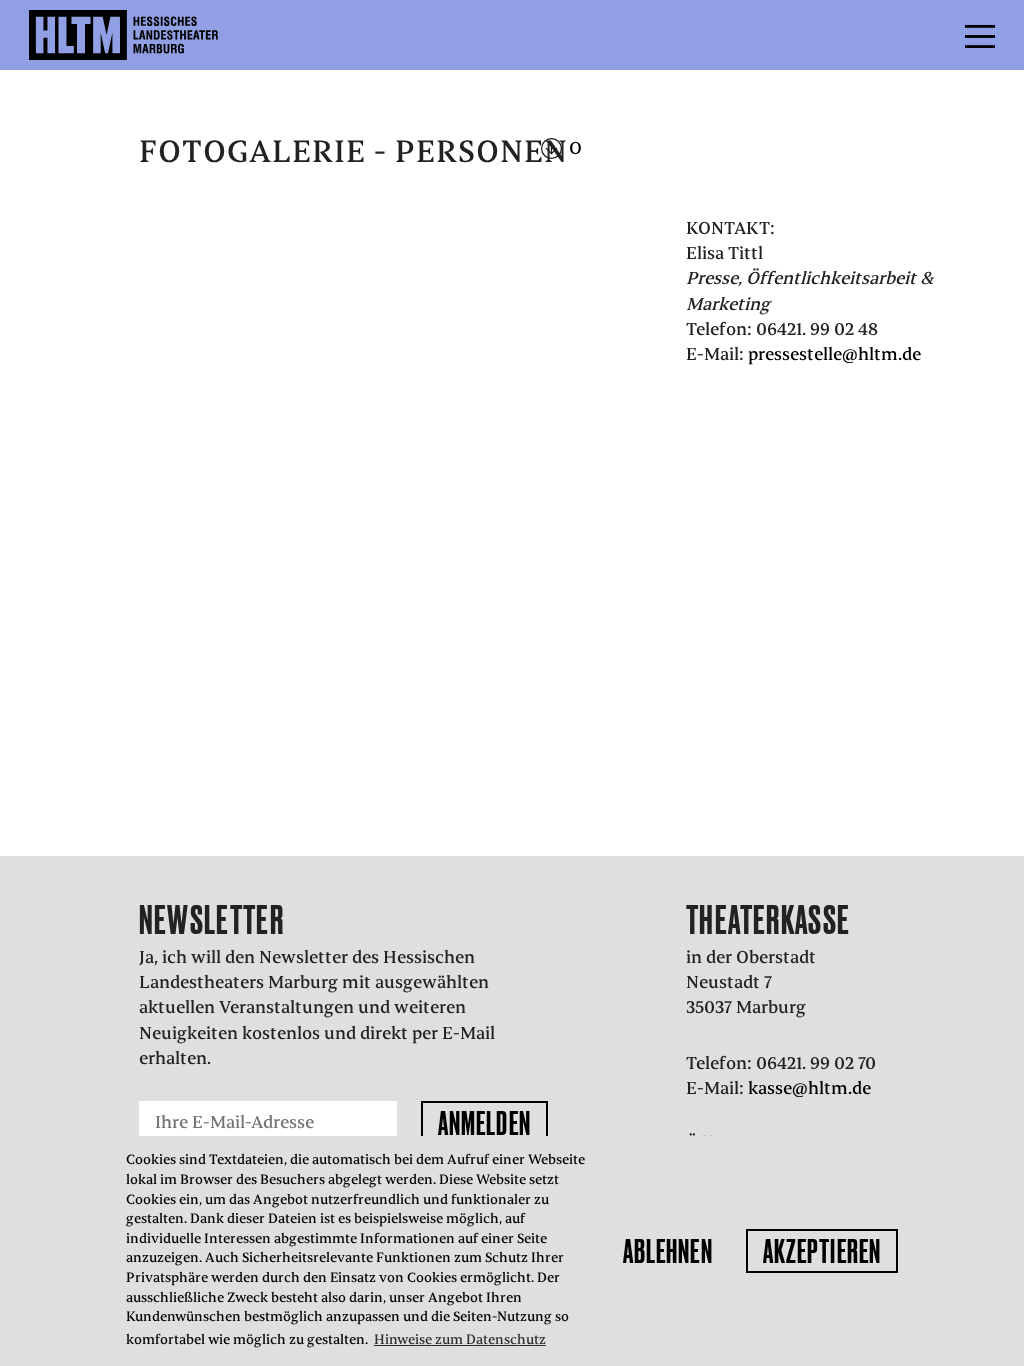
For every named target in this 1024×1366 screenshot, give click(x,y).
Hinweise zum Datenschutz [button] (460, 1339)
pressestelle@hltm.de (834, 354)
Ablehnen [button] (668, 1251)
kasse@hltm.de (809, 1088)
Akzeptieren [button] (822, 1251)
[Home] (166, 35)
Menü (935, 35)
